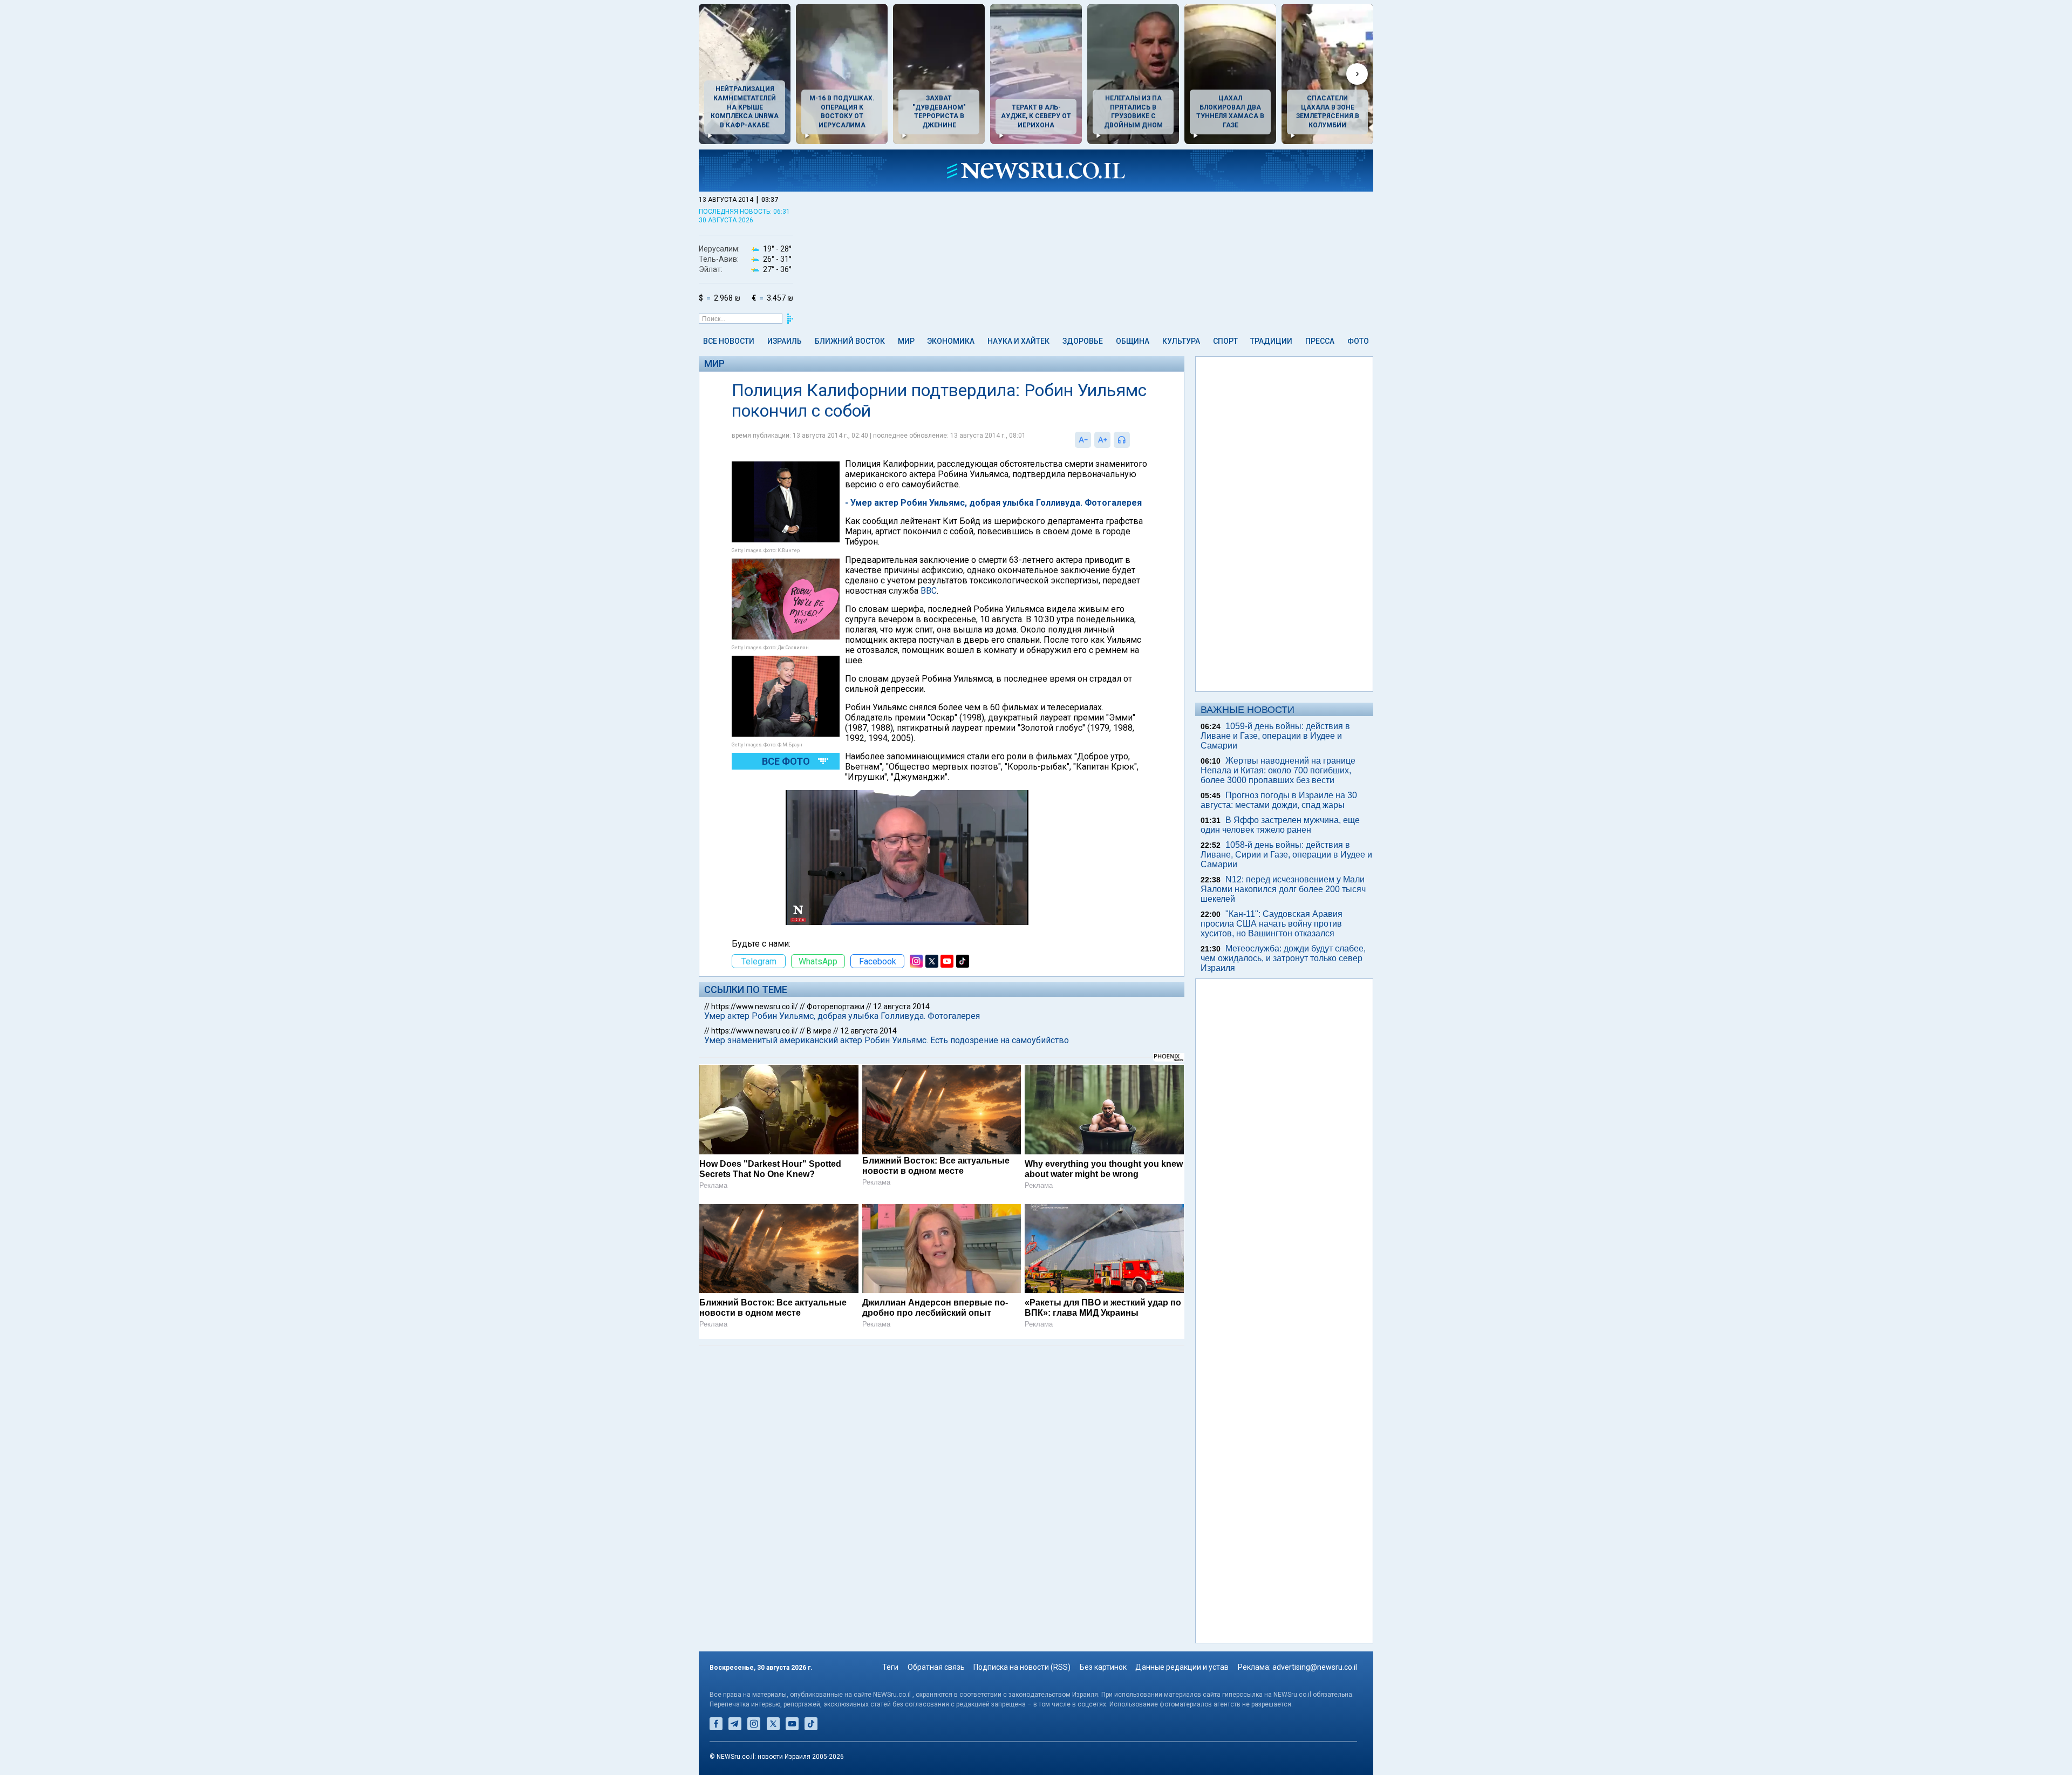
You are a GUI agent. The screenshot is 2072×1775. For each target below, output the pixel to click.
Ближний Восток (850, 341)
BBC (929, 591)
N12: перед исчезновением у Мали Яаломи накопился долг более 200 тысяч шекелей (1283, 889)
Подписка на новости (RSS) (1022, 1667)
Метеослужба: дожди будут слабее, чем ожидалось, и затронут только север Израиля (1283, 958)
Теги (890, 1667)
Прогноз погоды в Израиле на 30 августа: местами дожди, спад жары (1279, 800)
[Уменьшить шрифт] (1083, 440)
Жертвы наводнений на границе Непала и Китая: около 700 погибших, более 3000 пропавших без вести (1278, 770)
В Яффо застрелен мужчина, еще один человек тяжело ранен (1280, 825)
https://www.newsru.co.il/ (755, 1006)
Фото (1358, 341)
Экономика (951, 341)
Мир (906, 341)
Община (1133, 341)
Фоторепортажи (836, 1006)
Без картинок (1103, 1667)
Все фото (786, 761)
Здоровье (1083, 341)
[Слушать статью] (1133, 440)
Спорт (1225, 341)
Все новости (729, 341)
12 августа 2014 (901, 1006)
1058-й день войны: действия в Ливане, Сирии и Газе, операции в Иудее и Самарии (1286, 855)
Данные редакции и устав (1182, 1667)
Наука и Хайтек (1018, 341)
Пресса (1320, 341)
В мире (819, 1031)
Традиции (1271, 341)
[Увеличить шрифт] (1102, 440)
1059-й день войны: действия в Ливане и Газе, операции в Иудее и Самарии (1275, 736)
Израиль (785, 341)
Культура (1181, 341)
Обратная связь (936, 1667)
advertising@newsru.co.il (1315, 1667)
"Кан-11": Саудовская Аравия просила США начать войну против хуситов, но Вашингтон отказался (1272, 924)
